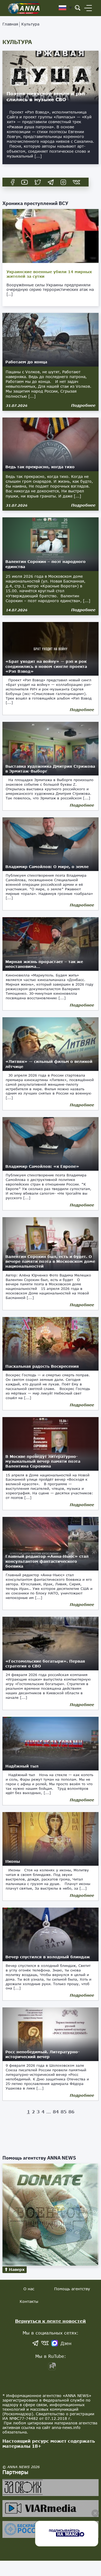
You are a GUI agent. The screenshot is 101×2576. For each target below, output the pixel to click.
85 (64, 2112)
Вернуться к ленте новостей (50, 2321)
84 (56, 2112)
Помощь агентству (72, 2289)
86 (71, 2112)
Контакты (29, 2301)
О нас (29, 2289)
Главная (10, 24)
